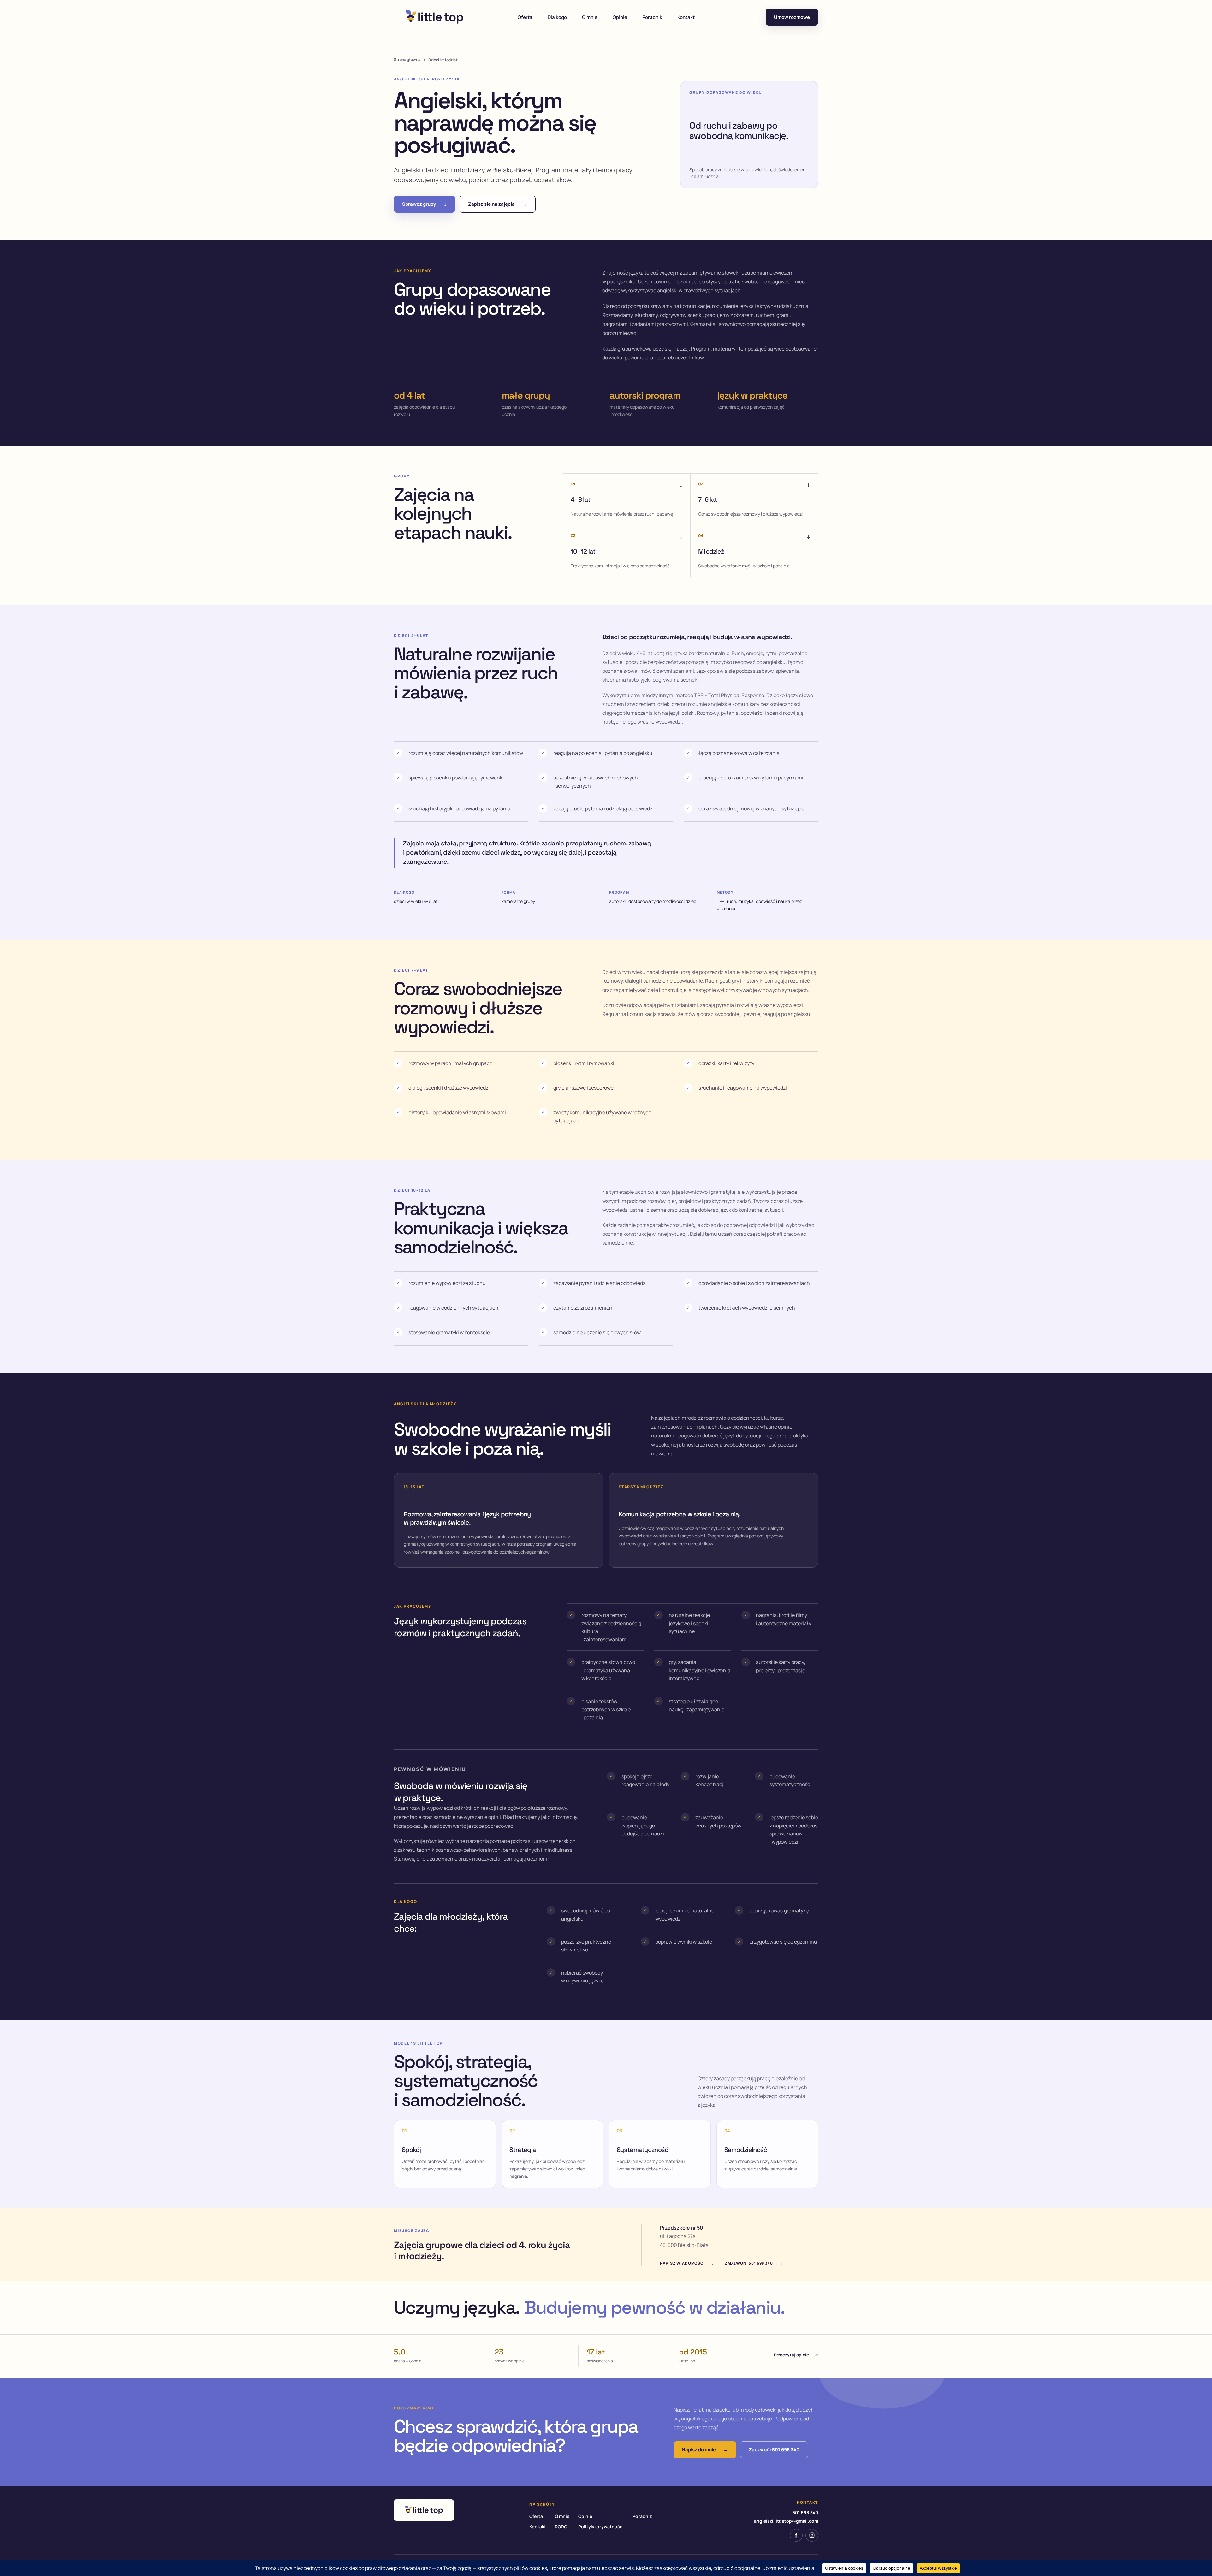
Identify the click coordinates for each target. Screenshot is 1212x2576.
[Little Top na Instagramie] (812, 2535)
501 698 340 (805, 2512)
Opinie (620, 17)
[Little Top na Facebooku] (796, 2535)
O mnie (590, 17)
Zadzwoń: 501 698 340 (754, 2263)
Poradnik (652, 17)
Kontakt (686, 17)
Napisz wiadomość (687, 2263)
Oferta (525, 17)
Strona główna (407, 59)
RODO (561, 2527)
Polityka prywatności (601, 2527)
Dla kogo (557, 17)
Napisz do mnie (705, 2450)
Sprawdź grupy (425, 204)
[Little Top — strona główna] (435, 17)
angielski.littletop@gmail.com (786, 2521)
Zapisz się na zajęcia (498, 204)
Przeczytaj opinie (796, 2355)
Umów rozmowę (792, 17)
